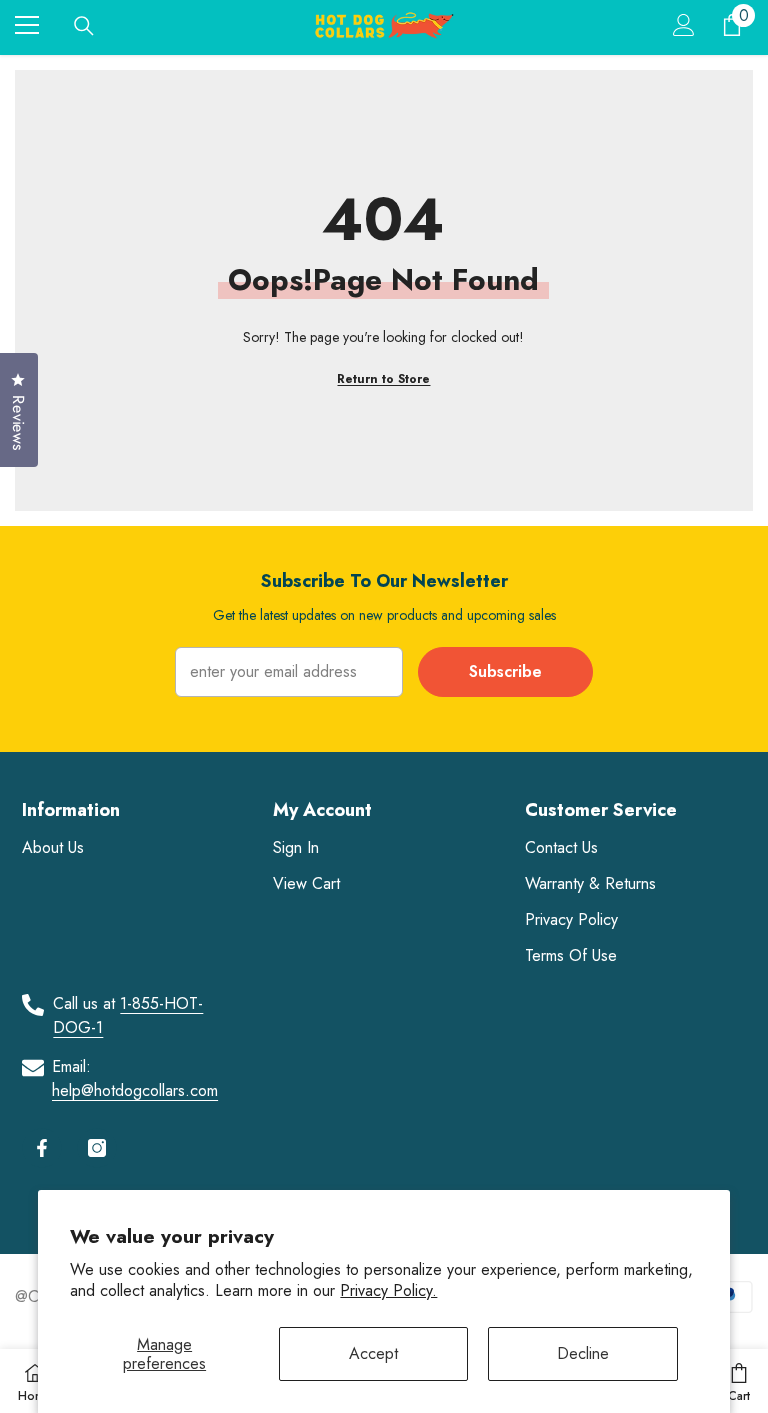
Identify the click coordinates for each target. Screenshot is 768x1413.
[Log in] (684, 25)
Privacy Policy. (388, 1290)
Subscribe (505, 671)
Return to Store (383, 379)
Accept (373, 1353)
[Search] (84, 26)
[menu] (27, 25)
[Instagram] (97, 1148)
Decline (583, 1353)
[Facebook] (42, 1148)
